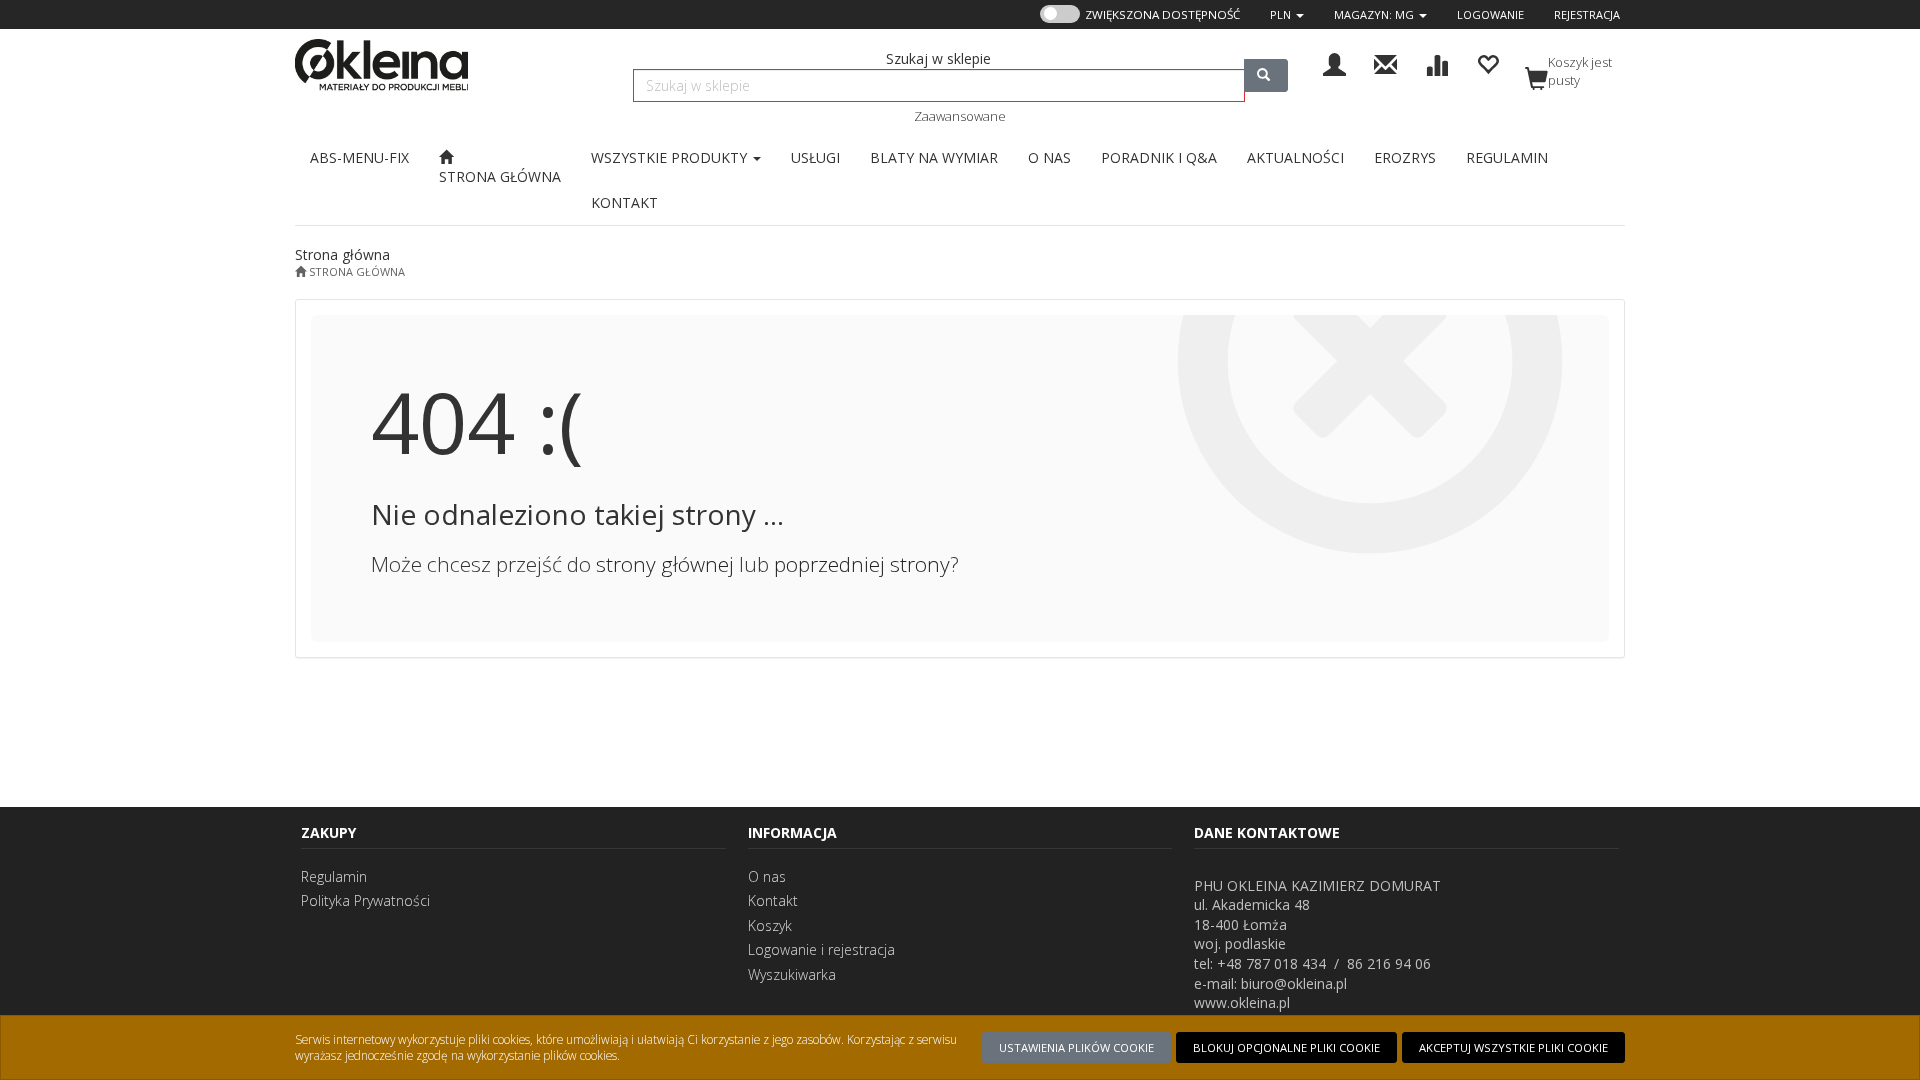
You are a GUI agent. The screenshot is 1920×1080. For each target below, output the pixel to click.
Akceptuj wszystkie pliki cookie (1513, 1047)
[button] (1287, 14)
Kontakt (773, 900)
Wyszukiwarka (792, 974)
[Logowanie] (1334, 62)
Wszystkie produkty (671, 157)
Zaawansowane (960, 116)
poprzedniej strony (862, 564)
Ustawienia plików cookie (1076, 1047)
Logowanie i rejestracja (821, 949)
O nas (767, 876)
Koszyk (770, 925)
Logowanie (1490, 14)
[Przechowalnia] (1487, 62)
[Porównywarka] (1436, 62)
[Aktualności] (1385, 62)
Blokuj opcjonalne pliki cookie (1286, 1047)
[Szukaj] (1266, 75)
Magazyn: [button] (1374, 14)
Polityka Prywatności (365, 900)
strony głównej (665, 564)
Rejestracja (1587, 14)
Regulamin (334, 876)
